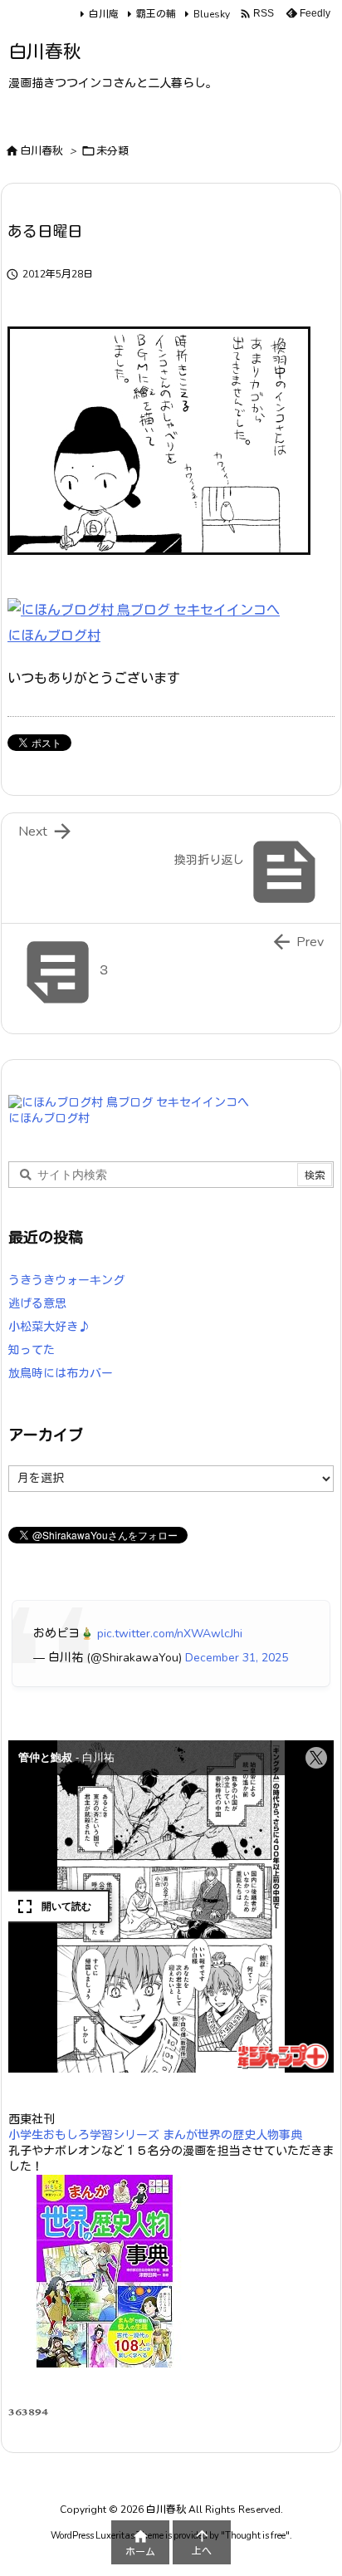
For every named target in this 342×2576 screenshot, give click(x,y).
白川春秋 (42, 151)
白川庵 (104, 14)
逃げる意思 (37, 1304)
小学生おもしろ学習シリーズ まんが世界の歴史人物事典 (155, 2135)
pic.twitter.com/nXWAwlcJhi (170, 1634)
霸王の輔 (156, 14)
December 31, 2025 (237, 1658)
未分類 (112, 151)
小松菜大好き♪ (49, 1327)
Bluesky (212, 14)
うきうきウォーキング (66, 1281)
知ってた (32, 1350)
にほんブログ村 (54, 636)
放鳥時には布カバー (61, 1374)
